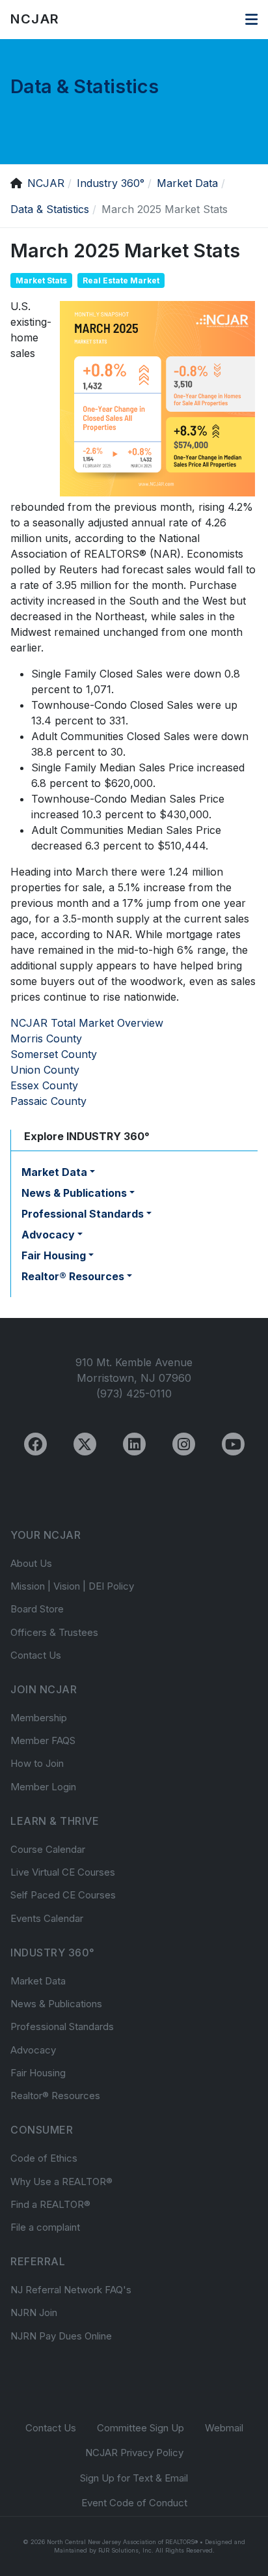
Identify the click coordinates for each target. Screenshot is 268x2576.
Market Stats (41, 280)
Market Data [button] (54, 1172)
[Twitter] (85, 1444)
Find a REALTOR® (50, 2204)
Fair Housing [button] (54, 1255)
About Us (31, 1563)
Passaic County (48, 1101)
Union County (45, 1070)
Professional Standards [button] (83, 1214)
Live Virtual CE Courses (63, 1872)
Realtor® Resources (55, 2096)
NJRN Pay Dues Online (61, 2336)
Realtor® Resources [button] (73, 1276)
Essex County (44, 1085)
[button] (251, 20)
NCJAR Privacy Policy (134, 2453)
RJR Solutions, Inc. (126, 2550)
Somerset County (54, 1054)
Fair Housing (38, 2073)
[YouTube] (233, 1444)
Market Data (38, 1981)
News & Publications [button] (74, 1193)
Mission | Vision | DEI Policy (72, 1586)
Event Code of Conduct (134, 2503)
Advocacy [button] (48, 1235)
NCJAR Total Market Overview (87, 1023)
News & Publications (56, 2004)
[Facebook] (35, 1444)
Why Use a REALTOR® (61, 2182)
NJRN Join (34, 2312)
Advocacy (33, 2050)
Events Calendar (47, 1918)
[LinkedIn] (134, 1444)
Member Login (43, 1787)
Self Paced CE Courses (63, 1895)
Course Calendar (48, 1849)
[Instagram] (184, 1444)
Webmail (224, 2428)
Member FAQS (43, 1740)
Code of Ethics (44, 2158)
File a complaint (45, 2227)
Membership (39, 1718)
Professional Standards (62, 2026)
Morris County (46, 1038)
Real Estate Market (121, 280)
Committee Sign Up (141, 2428)
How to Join (37, 1763)
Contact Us (36, 1655)
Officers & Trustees (54, 1632)
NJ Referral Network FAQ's (71, 2290)
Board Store (37, 1609)
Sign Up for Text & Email (134, 2478)
